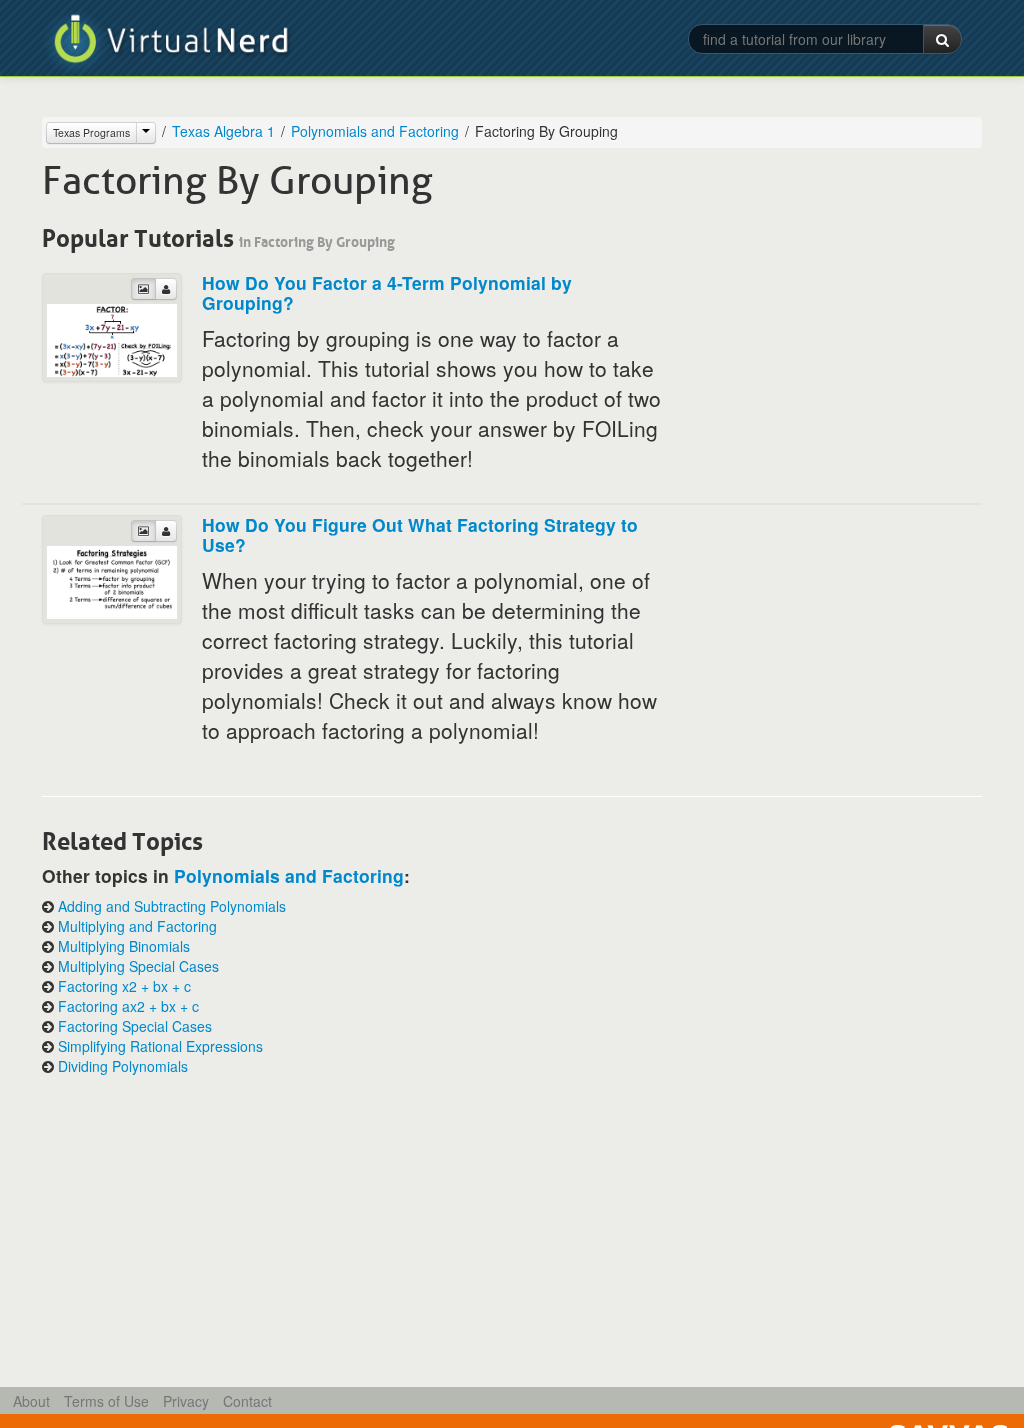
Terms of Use (106, 1401)
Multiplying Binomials (124, 946)
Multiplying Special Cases (138, 966)
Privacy (186, 1401)
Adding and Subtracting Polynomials (172, 906)
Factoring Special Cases (135, 1026)
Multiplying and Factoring (137, 926)
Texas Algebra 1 (223, 131)
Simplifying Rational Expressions (160, 1046)
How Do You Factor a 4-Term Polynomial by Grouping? (387, 292)
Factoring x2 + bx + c (124, 986)
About (31, 1401)
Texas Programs (91, 132)
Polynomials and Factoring (375, 131)
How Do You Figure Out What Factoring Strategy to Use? (420, 534)
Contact (247, 1401)
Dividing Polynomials (123, 1066)
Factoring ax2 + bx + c (128, 1006)
